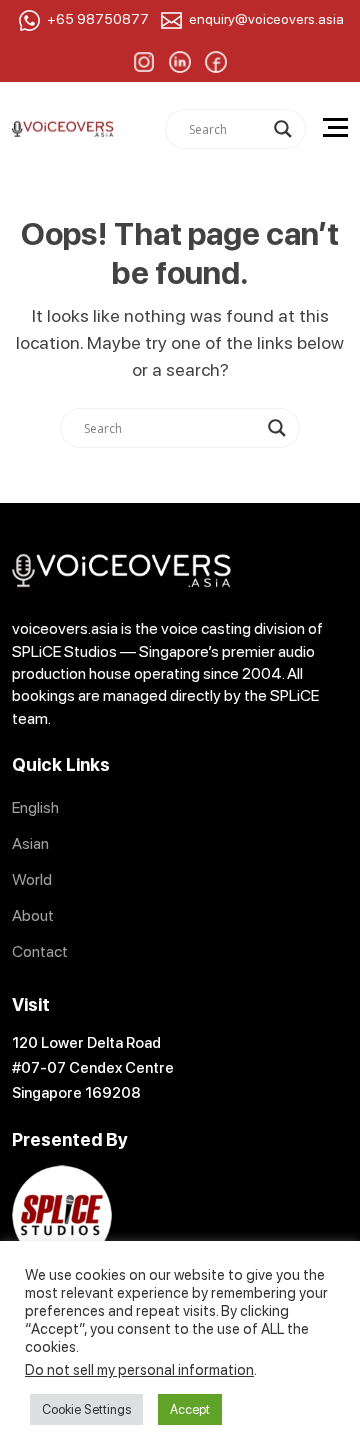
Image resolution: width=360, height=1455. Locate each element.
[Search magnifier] (283, 129)
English (35, 807)
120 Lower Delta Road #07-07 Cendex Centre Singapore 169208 (93, 1068)
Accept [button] (190, 1409)
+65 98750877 (98, 19)
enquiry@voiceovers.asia (266, 19)
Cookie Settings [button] (86, 1409)
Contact (40, 951)
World (32, 879)
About (33, 915)
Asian (30, 843)
